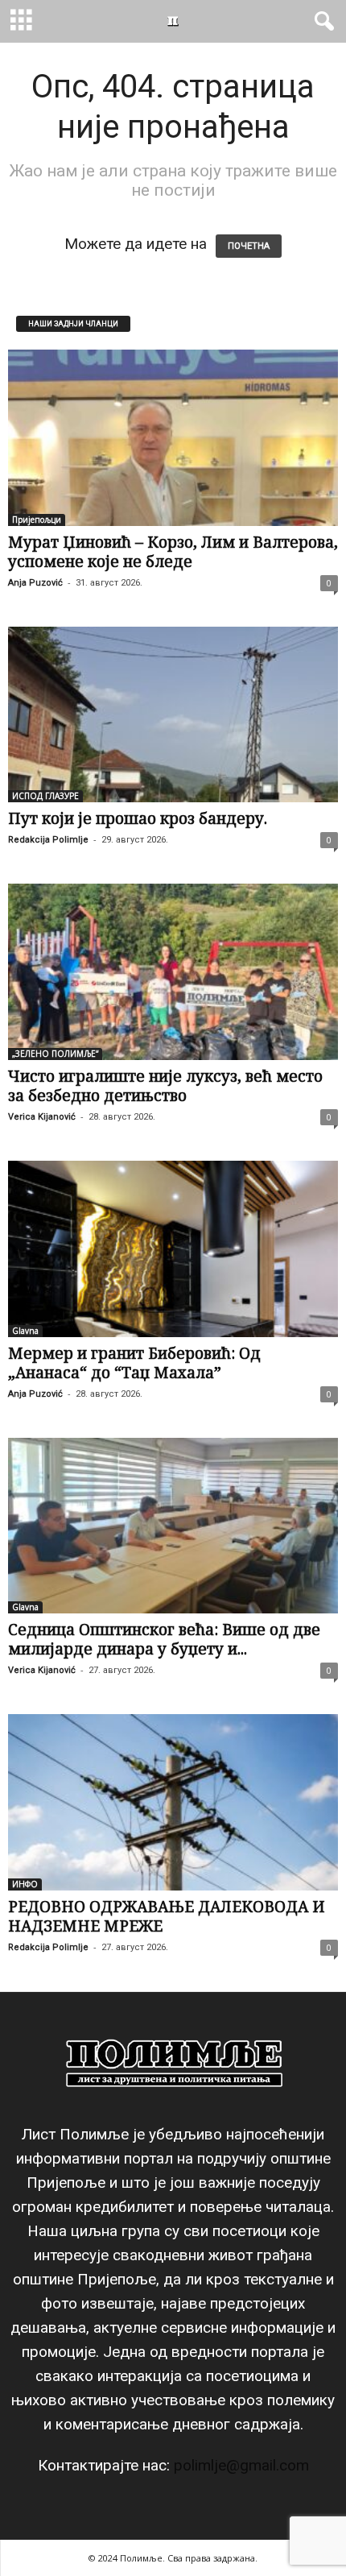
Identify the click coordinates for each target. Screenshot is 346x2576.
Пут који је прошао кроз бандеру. (138, 818)
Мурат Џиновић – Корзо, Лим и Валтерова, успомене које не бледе (173, 552)
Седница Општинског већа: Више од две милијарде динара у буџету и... (164, 1639)
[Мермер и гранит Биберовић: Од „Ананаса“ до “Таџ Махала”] (173, 1249)
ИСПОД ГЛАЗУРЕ (45, 796)
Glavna (25, 1331)
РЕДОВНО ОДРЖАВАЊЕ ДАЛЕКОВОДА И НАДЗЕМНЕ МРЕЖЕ (167, 1916)
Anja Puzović (35, 583)
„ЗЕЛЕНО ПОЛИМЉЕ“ (55, 1054)
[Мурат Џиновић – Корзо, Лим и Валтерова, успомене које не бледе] (173, 438)
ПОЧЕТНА (249, 246)
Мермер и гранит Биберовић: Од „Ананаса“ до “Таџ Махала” (134, 1363)
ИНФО (25, 1884)
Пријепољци (37, 520)
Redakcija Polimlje (48, 840)
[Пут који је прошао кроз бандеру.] (173, 715)
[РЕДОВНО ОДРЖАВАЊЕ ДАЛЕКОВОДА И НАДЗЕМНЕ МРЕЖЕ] (173, 1802)
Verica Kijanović (42, 1117)
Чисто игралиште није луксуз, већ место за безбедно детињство (165, 1086)
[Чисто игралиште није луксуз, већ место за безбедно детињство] (173, 972)
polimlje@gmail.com (241, 2465)
